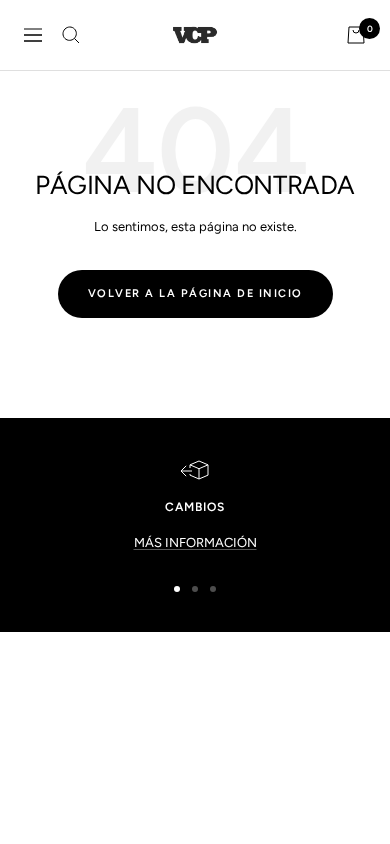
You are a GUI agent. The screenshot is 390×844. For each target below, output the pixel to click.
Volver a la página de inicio (195, 293)
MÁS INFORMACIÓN (195, 542)
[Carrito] (356, 35)
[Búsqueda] (71, 35)
